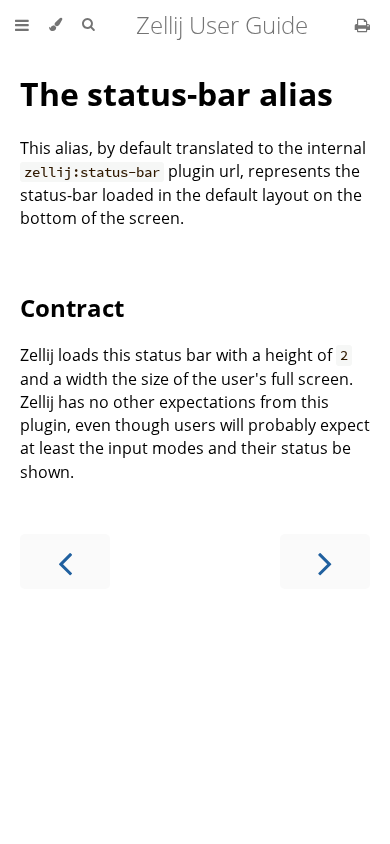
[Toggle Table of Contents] (22, 25)
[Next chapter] (325, 561)
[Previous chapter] (65, 561)
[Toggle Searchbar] (88, 25)
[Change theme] (55, 25)
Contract (72, 307)
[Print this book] (362, 25)
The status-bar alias (176, 93)
